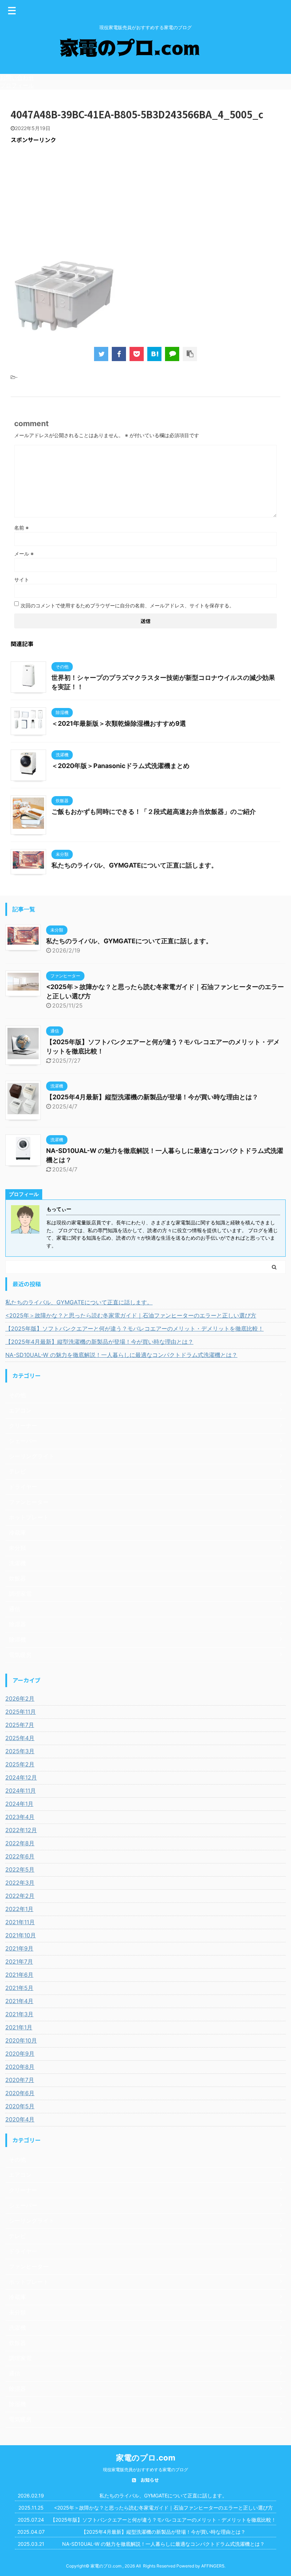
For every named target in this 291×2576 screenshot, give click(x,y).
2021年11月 (20, 1922)
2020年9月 (20, 2054)
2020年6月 (20, 2093)
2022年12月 (21, 1830)
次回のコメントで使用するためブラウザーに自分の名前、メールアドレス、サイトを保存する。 (127, 605)
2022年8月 (20, 1843)
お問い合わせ (17, 77)
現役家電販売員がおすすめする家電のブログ (145, 2470)
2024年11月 (21, 1791)
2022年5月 (20, 1869)
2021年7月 (19, 1961)
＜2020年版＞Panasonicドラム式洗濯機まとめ (120, 766)
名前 (21, 528)
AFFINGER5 (213, 2566)
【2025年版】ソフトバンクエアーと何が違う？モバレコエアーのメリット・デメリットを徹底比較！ (134, 1329)
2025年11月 (21, 1712)
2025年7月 (20, 1725)
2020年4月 (20, 2119)
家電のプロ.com (146, 2458)
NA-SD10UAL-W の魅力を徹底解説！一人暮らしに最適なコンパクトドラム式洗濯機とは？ (121, 1355)
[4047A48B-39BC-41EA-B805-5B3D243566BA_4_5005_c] (154, 354)
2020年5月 (20, 2106)
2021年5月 (19, 1988)
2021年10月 (21, 1935)
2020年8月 (20, 2067)
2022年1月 (19, 1909)
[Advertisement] (145, 200)
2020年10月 (21, 2040)
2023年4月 (20, 1817)
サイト (22, 579)
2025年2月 (20, 1764)
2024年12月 (21, 1777)
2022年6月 (20, 1856)
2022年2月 (20, 1896)
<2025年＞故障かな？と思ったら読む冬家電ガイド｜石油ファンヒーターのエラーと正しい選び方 (131, 1315)
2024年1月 (19, 1804)
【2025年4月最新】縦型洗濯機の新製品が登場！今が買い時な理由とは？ (152, 1097)
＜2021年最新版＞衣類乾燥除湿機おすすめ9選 (119, 723)
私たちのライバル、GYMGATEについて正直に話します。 (134, 865)
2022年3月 (20, 1883)
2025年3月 (20, 1751)
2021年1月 (19, 2027)
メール (24, 554)
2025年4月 (20, 1738)
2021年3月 (19, 2014)
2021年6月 (19, 1975)
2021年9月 (19, 1948)
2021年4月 (19, 2001)
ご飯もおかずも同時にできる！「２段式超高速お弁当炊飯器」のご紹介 (154, 812)
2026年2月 (20, 1698)
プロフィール (17, 85)
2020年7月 (20, 2080)
